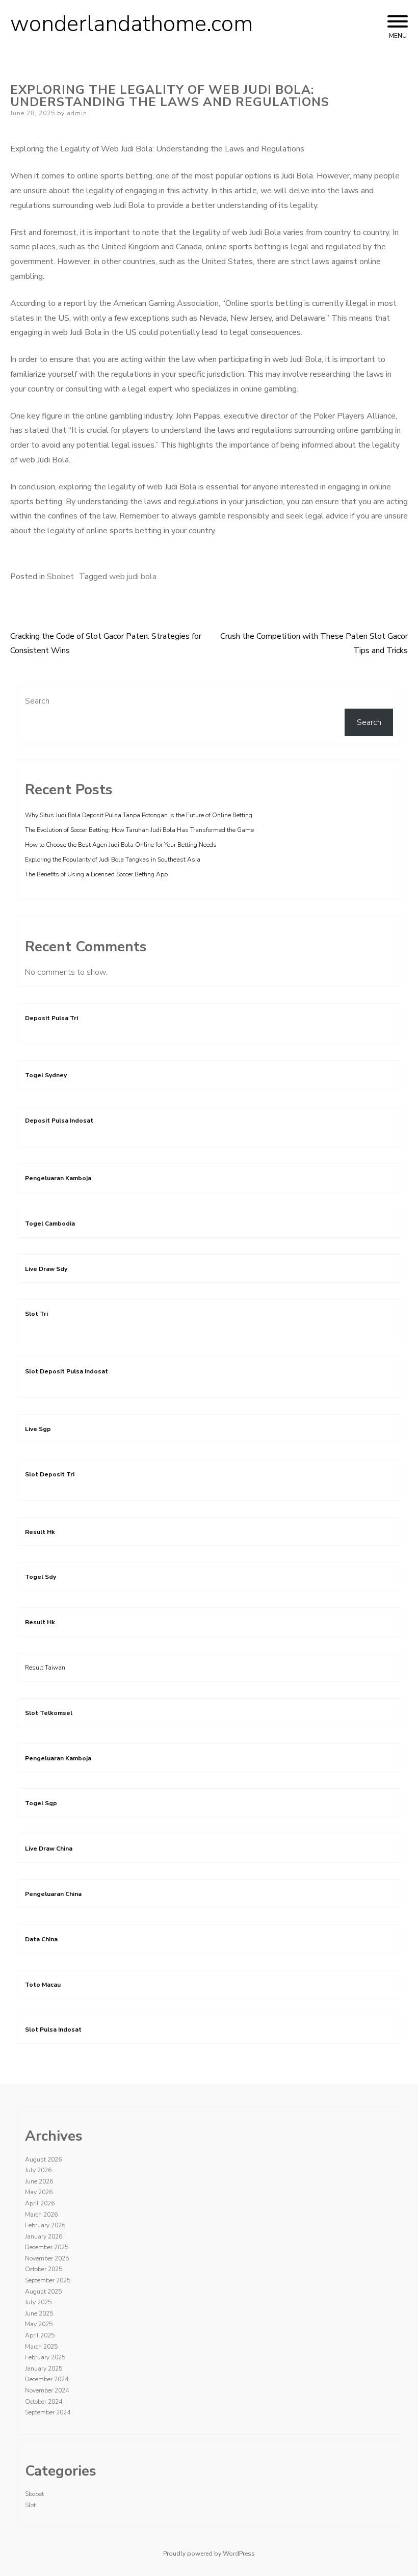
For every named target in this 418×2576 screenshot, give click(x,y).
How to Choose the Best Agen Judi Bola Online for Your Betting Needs (121, 845)
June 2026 (39, 2181)
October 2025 (44, 2269)
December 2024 (47, 2379)
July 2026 (38, 2170)
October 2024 (44, 2402)
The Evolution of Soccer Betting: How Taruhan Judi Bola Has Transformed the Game (139, 830)
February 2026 (45, 2225)
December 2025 (47, 2247)
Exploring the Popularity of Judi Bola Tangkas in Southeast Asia (113, 860)
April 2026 (40, 2203)
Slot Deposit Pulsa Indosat (67, 1371)
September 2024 (48, 2412)
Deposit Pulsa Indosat (59, 1121)
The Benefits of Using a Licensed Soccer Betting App (96, 874)
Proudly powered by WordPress (209, 2554)
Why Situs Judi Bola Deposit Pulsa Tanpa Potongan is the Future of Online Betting (139, 815)
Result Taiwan (45, 1668)
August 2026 (43, 2159)
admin (77, 113)
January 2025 (44, 2369)
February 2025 (45, 2357)
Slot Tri (36, 1314)
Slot (30, 2505)
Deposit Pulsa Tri (51, 1018)
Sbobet (60, 577)
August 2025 (43, 2292)
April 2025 (40, 2335)
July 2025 (38, 2302)
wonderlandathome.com (132, 24)
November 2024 (47, 2390)
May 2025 (39, 2324)
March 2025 (41, 2347)
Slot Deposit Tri (50, 1474)
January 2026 (44, 2236)
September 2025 (48, 2280)
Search (37, 701)
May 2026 (39, 2192)
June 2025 (39, 2313)
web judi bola (133, 577)
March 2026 (41, 2215)
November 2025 (47, 2258)
